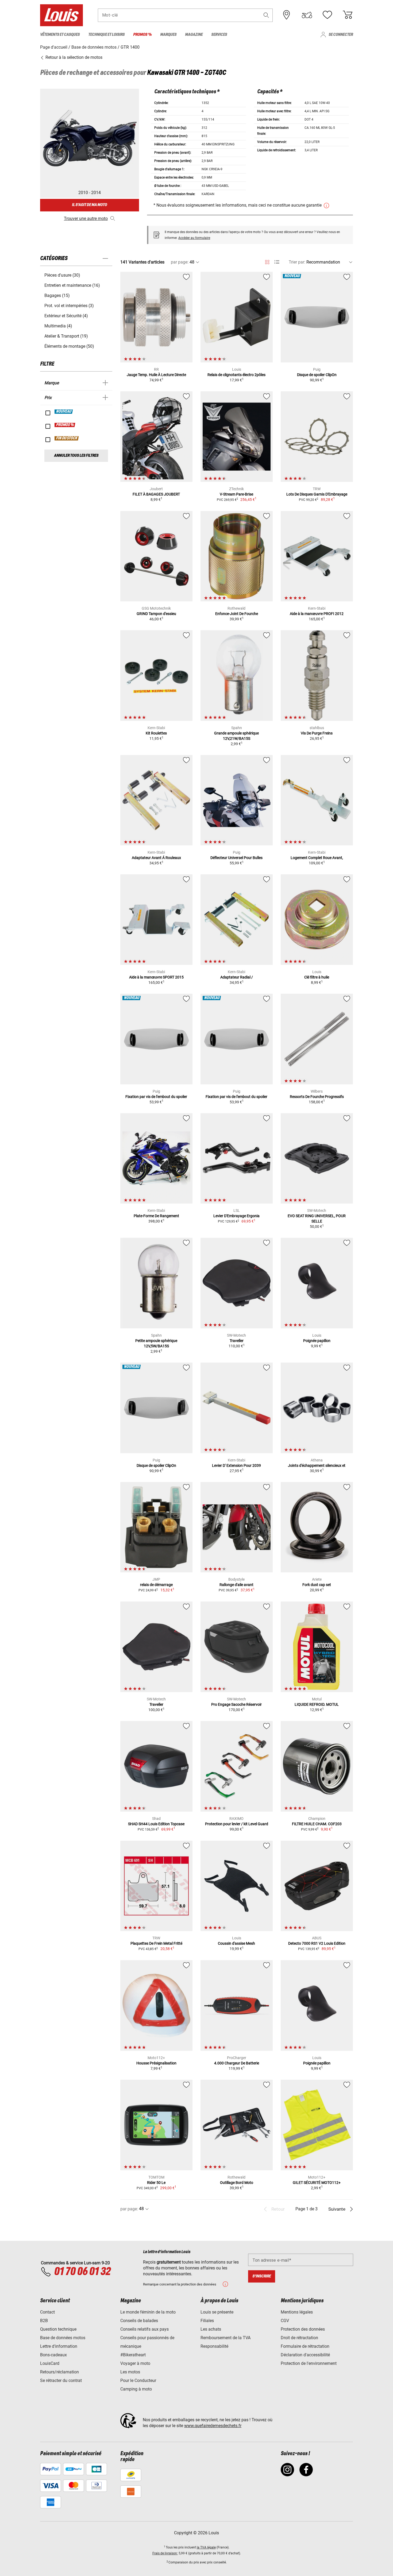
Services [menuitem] (219, 35)
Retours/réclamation (59, 2372)
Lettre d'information (59, 2346)
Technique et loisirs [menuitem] (106, 35)
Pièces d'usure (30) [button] (62, 275)
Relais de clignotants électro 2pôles (236, 375)
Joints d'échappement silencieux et (317, 1465)
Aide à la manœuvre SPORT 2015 (156, 977)
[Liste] (277, 262)
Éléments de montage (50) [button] (69, 346)
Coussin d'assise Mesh (236, 1943)
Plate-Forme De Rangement (156, 1216)
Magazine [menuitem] (194, 35)
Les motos (130, 2372)
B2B (44, 2321)
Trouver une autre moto (86, 218)
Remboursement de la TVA (226, 2338)
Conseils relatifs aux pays (145, 2329)
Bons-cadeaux (53, 2355)
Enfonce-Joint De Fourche (237, 614)
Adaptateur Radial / (237, 977)
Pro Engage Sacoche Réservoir (236, 1704)
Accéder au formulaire (194, 238)
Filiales (207, 2321)
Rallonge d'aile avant (236, 1585)
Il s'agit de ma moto (89, 205)
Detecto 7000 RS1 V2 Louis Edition (317, 1943)
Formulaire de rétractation (305, 2346)
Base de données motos (63, 2338)
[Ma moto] (307, 15)
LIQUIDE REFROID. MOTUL (317, 1704)
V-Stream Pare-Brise (236, 494)
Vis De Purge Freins (317, 733)
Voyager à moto (135, 2363)
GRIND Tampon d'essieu (156, 614)
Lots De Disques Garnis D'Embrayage (317, 494)
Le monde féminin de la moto (148, 2312)
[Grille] (267, 261)
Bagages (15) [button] (57, 295)
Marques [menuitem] (168, 35)
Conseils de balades (139, 2321)
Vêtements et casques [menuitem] (60, 35)
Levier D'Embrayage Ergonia (236, 1216)
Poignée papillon (317, 1341)
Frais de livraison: (165, 2553)
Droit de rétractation (299, 2338)
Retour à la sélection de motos (73, 57)
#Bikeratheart (133, 2355)
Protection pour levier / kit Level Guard (237, 1824)
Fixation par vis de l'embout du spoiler (156, 1097)
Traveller (237, 1341)
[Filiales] (287, 15)
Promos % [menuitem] (142, 35)
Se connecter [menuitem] (341, 35)
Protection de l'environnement (309, 2363)
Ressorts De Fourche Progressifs (317, 1097)
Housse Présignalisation (156, 2063)
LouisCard (50, 2363)
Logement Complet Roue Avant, (317, 858)
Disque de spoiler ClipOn (317, 375)
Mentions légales (297, 2312)
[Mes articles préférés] (327, 15)
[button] (266, 15)
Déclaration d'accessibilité (305, 2355)
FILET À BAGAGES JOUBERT (156, 494)
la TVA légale (206, 2547)
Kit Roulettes (156, 733)
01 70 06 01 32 (82, 2272)
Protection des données (303, 2329)
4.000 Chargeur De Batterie (237, 2063)
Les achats (211, 2329)
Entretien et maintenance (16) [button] (72, 285)
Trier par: (297, 262)
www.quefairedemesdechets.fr (213, 2426)
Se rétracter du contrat (61, 2380)
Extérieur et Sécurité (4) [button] (66, 316)
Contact (47, 2312)
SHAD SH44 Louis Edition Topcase (156, 1824)
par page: (180, 262)
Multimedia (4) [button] (58, 326)
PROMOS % (65, 425)
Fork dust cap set (317, 1585)
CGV (285, 2321)
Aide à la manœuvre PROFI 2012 (317, 614)
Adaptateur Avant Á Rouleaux (156, 858)
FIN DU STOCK (67, 438)
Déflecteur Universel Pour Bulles (236, 858)
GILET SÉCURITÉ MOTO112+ (317, 2183)
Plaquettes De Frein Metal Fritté (156, 1943)
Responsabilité (214, 2346)
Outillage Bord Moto (237, 2183)
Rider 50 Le (156, 2183)
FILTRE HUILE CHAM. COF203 (317, 1824)
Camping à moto (136, 2389)
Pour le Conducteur (138, 2380)
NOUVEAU (64, 412)
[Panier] (348, 15)
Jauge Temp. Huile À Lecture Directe (156, 375)
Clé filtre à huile (317, 977)
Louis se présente (217, 2312)
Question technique (58, 2329)
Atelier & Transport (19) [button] (66, 336)
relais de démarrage (156, 1585)
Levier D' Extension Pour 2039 (236, 1465)
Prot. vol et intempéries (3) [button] (69, 306)
